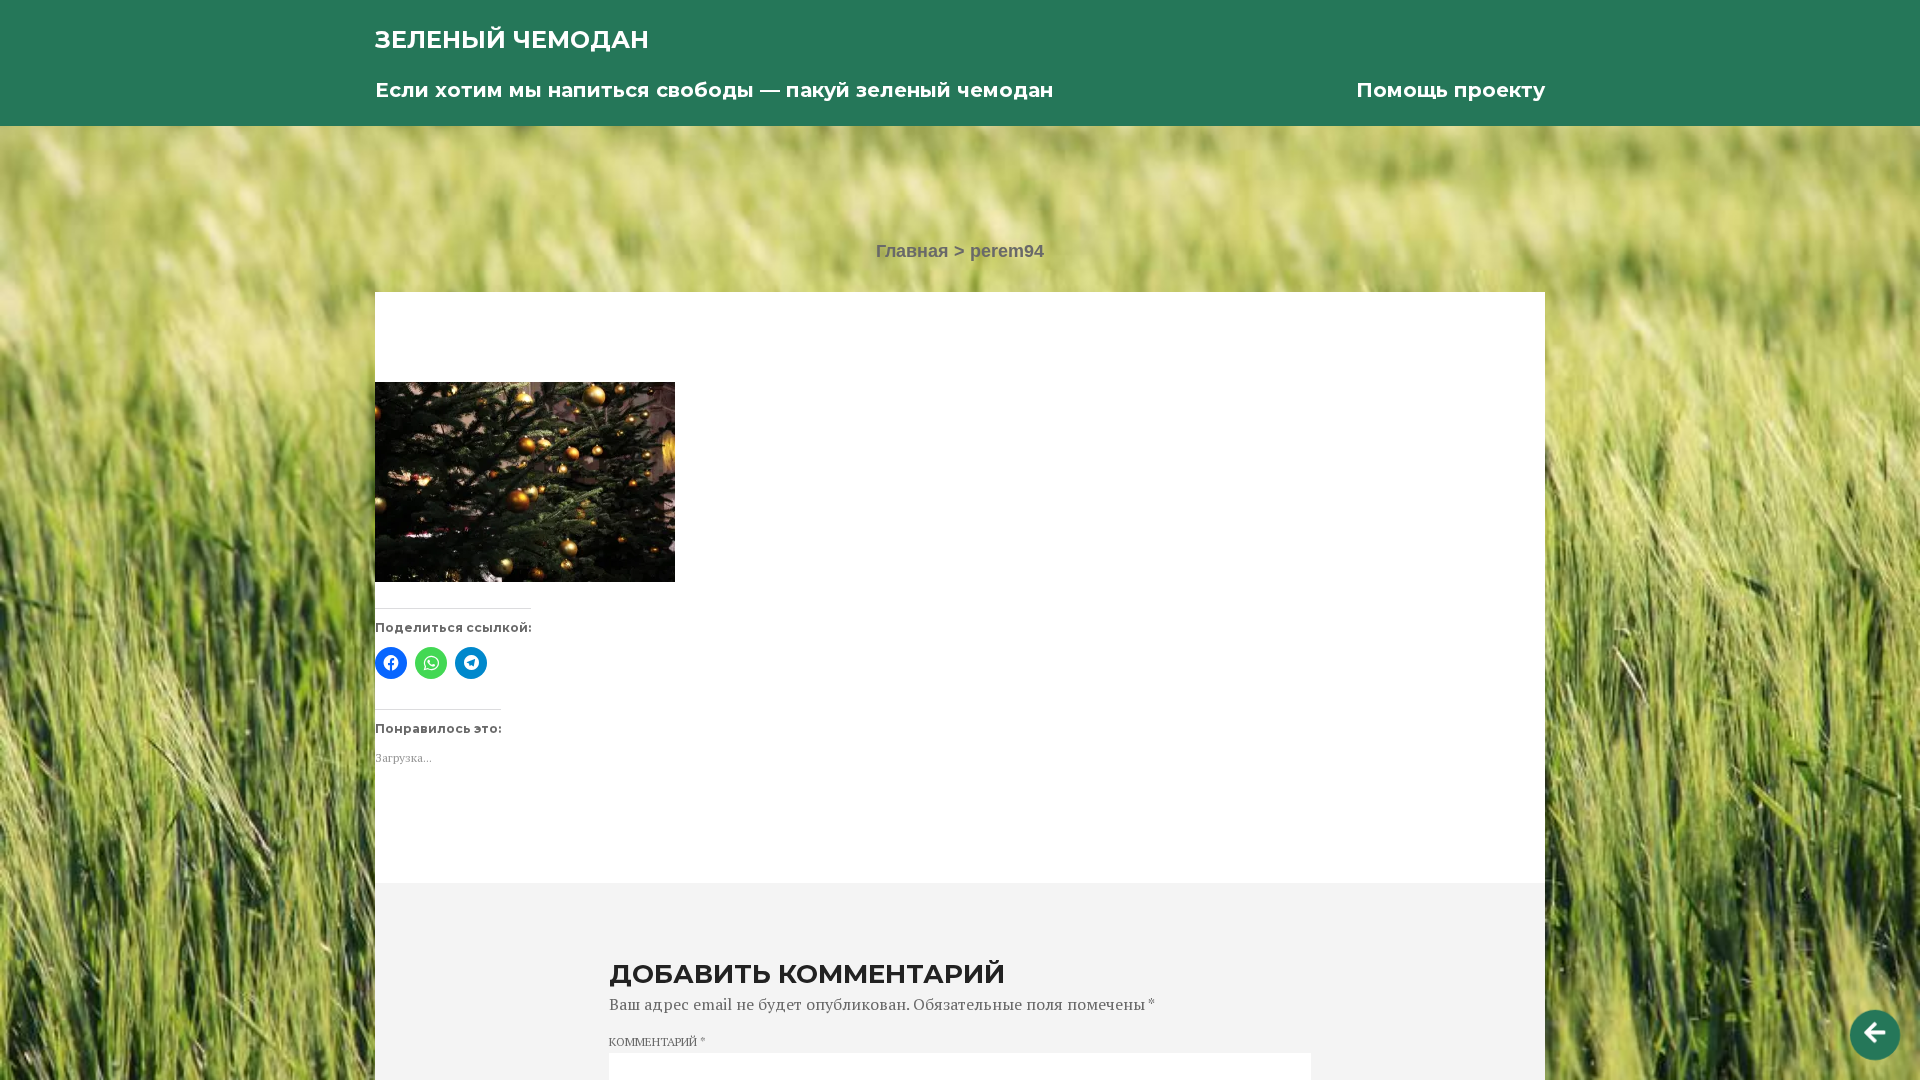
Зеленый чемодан (512, 39)
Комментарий (657, 1042)
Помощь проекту (1450, 90)
